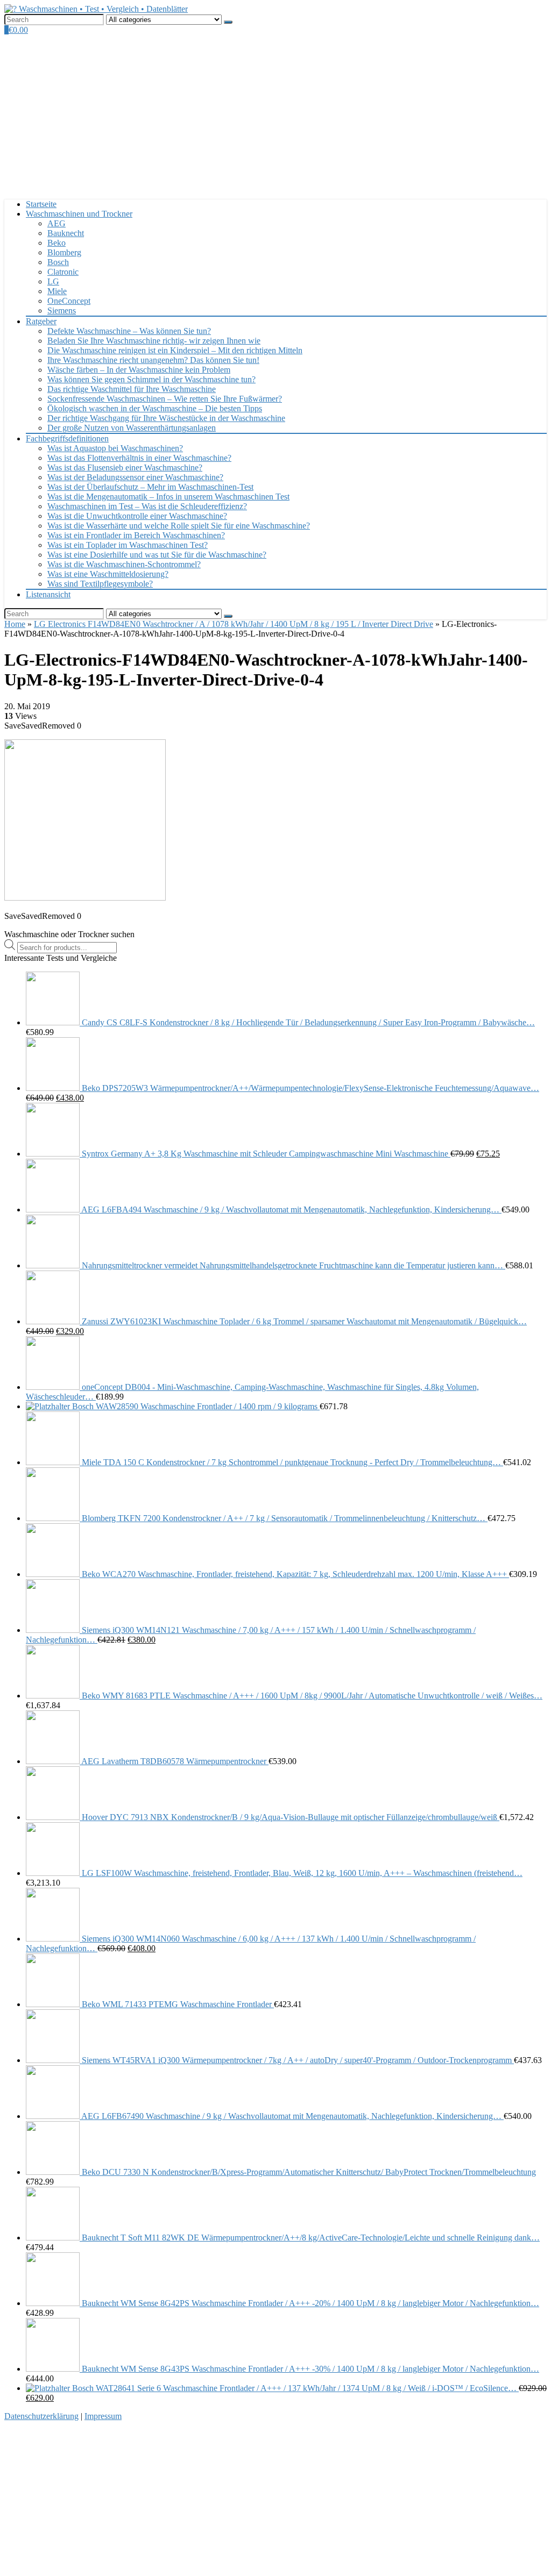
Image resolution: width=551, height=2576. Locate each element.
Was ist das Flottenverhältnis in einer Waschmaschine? (139, 458)
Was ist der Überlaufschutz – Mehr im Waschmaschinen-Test (150, 487)
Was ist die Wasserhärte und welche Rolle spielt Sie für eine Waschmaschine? (179, 526)
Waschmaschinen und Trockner (79, 214)
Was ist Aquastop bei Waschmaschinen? (115, 448)
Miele (57, 291)
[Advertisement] (275, 116)
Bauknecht (66, 233)
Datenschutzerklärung (41, 2416)
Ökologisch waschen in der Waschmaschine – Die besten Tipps (155, 408)
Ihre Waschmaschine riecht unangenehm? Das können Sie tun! (153, 360)
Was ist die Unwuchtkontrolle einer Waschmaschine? (137, 516)
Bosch (58, 262)
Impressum (103, 2416)
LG (53, 281)
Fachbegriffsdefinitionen (67, 438)
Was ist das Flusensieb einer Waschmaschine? (125, 468)
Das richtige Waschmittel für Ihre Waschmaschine (132, 389)
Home (15, 624)
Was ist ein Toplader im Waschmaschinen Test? (128, 545)
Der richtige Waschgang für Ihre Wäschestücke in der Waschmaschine (166, 418)
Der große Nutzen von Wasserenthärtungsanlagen (132, 428)
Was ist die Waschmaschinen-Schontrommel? (124, 564)
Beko (56, 243)
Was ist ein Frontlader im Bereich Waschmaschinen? (136, 535)
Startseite (41, 204)
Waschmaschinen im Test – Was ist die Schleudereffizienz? (147, 506)
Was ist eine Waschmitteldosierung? (108, 574)
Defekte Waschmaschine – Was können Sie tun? (129, 331)
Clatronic (63, 272)
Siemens (62, 311)
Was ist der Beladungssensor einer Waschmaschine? (135, 477)
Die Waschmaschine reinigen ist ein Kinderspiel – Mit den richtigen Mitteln (175, 350)
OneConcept (69, 301)
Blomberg (64, 252)
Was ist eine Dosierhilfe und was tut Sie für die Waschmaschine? (157, 555)
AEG (56, 223)
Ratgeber (41, 321)
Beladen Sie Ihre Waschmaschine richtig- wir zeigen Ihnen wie (154, 341)
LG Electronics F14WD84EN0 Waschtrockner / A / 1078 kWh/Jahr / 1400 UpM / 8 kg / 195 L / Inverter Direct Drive (234, 624)
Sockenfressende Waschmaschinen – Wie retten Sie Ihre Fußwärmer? (165, 399)
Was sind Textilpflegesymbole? (100, 584)
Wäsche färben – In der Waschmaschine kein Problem (139, 370)
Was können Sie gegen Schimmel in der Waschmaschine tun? (151, 379)
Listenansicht (48, 594)
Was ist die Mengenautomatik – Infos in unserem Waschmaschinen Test (168, 497)
